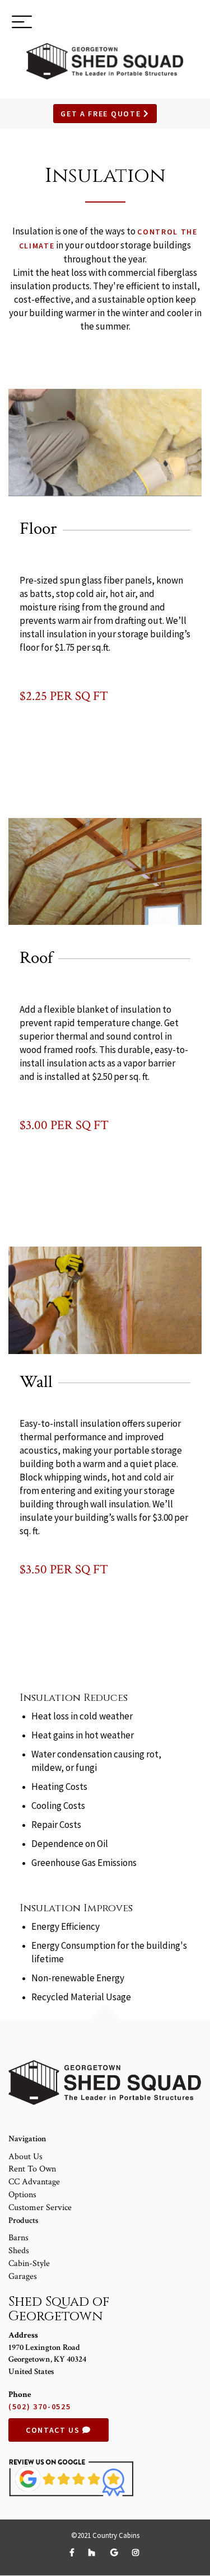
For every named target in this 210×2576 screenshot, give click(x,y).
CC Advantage (34, 2182)
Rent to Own (32, 2169)
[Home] (105, 61)
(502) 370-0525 (40, 2406)
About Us (25, 2157)
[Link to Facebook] (74, 2553)
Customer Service (40, 2208)
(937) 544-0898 (161, 23)
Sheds (19, 2251)
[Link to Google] (116, 2553)
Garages (23, 2276)
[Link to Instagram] (136, 2553)
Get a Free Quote (102, 114)
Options (22, 2195)
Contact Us (54, 2430)
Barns (18, 2238)
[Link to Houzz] (94, 2553)
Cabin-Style (29, 2264)
